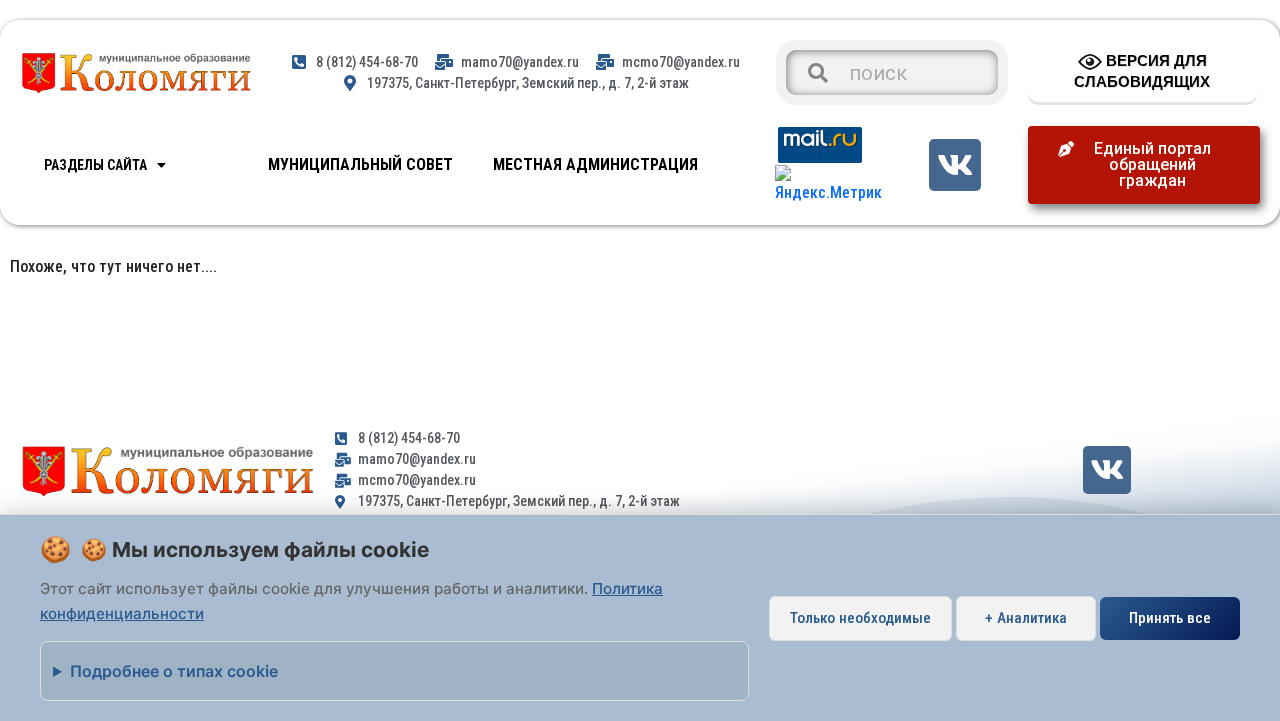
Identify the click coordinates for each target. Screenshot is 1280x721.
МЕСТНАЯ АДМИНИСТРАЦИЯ (595, 164)
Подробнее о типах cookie (174, 671)
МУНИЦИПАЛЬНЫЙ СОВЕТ (360, 164)
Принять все (1170, 618)
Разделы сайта (95, 165)
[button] (1144, 165)
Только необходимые (860, 618)
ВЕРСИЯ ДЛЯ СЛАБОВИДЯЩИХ (1142, 71)
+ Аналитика (1026, 618)
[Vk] (954, 164)
